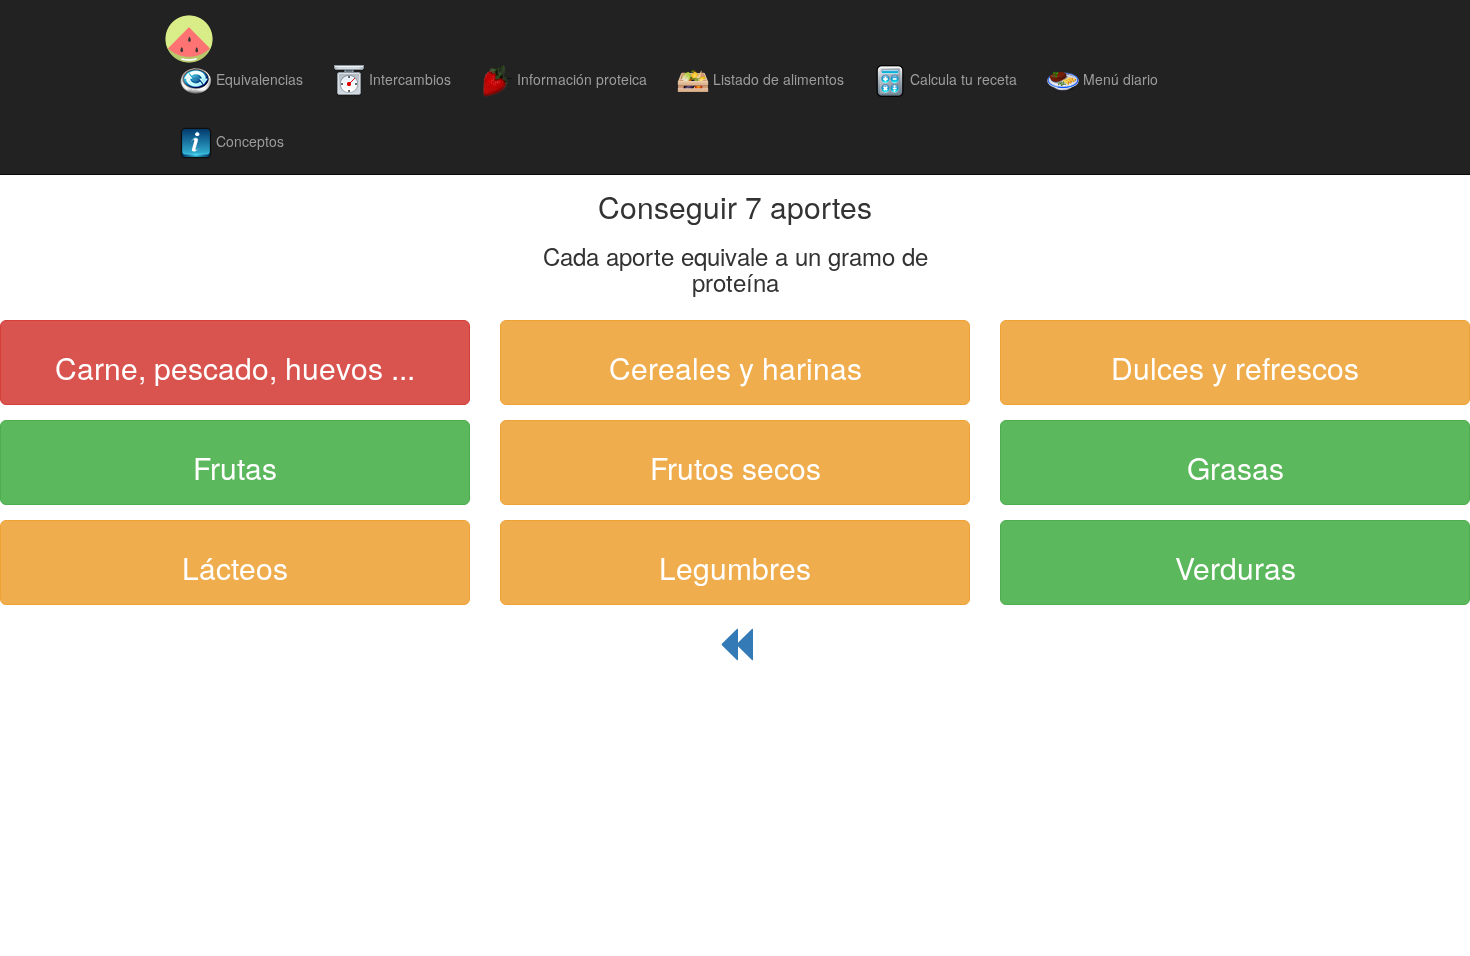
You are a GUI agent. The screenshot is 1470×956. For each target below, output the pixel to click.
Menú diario (1118, 79)
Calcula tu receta (961, 79)
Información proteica (580, 79)
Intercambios (408, 79)
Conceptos (248, 141)
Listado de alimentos (776, 79)
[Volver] (735, 654)
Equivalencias (257, 79)
